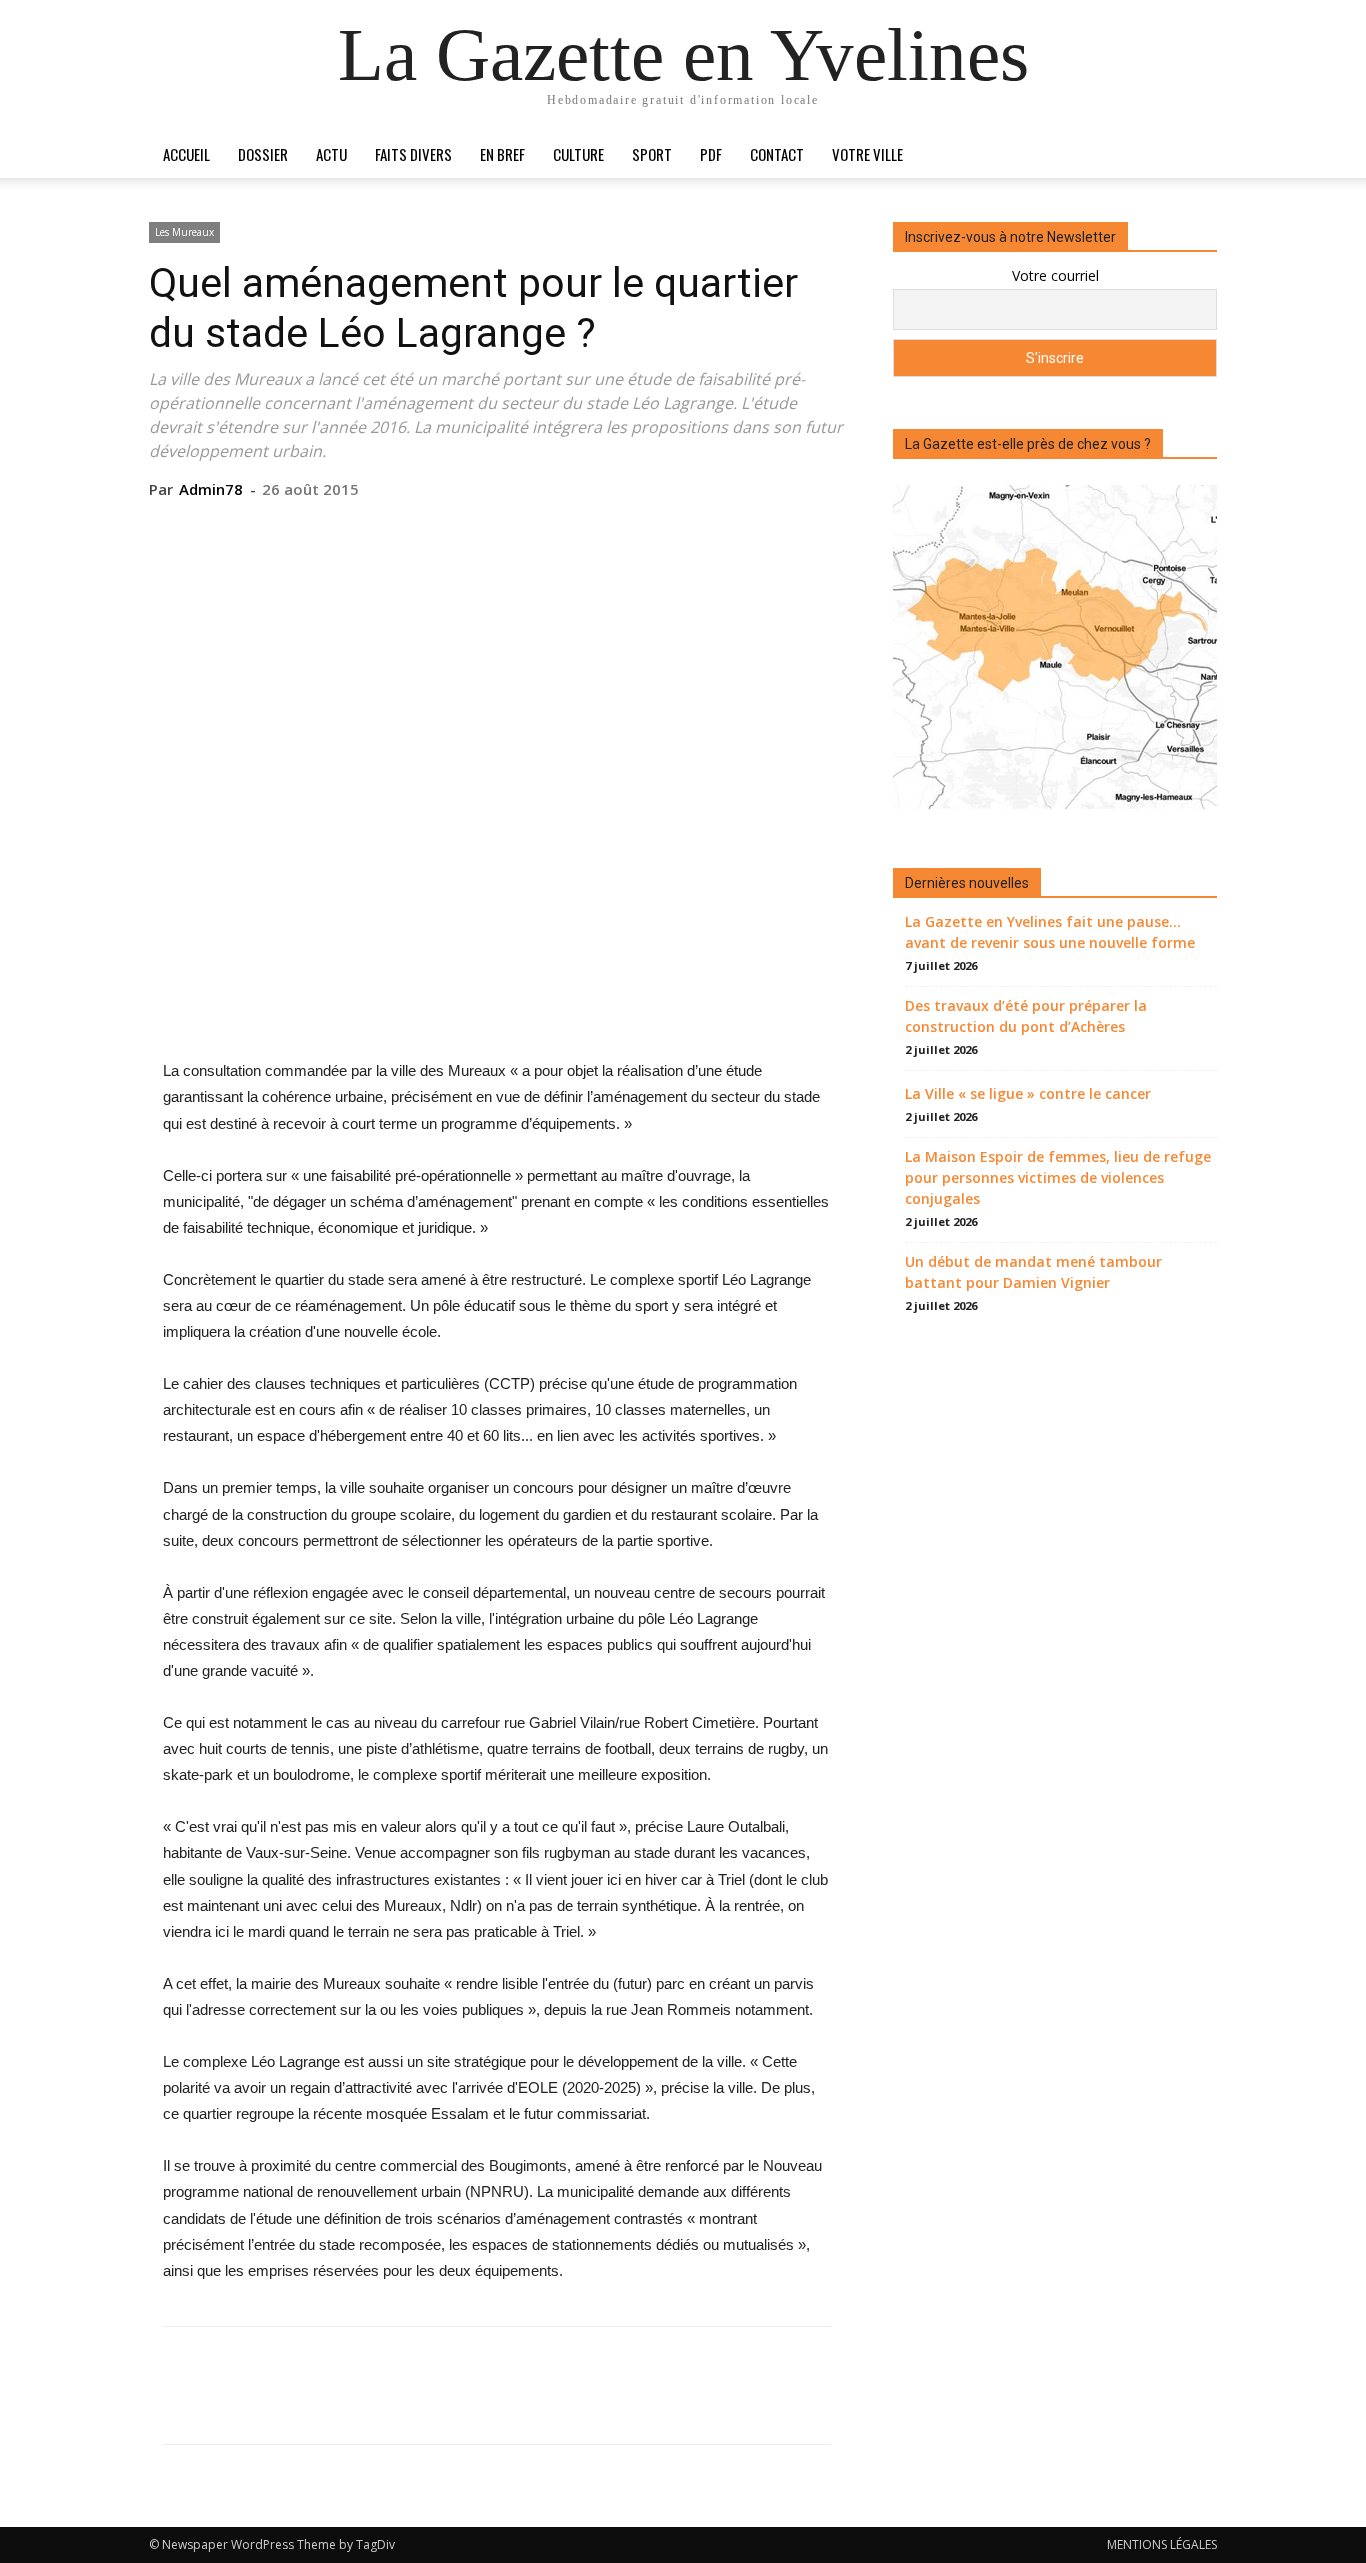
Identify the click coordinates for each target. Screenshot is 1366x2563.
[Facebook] (404, 530)
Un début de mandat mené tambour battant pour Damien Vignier (1033, 1272)
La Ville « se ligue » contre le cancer (1028, 1093)
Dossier (263, 154)
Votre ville (867, 154)
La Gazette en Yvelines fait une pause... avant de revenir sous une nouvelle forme (1050, 932)
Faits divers (413, 154)
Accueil (186, 154)
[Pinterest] (496, 530)
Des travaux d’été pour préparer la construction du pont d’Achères (1026, 1016)
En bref (502, 154)
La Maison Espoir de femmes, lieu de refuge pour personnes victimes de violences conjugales (1058, 1177)
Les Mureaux (184, 232)
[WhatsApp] (542, 530)
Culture (578, 154)
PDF (711, 154)
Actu (331, 154)
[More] (589, 530)
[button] (1193, 155)
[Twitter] (450, 530)
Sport (652, 154)
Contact (777, 154)
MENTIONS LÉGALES (1162, 2544)
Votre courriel (1055, 275)
